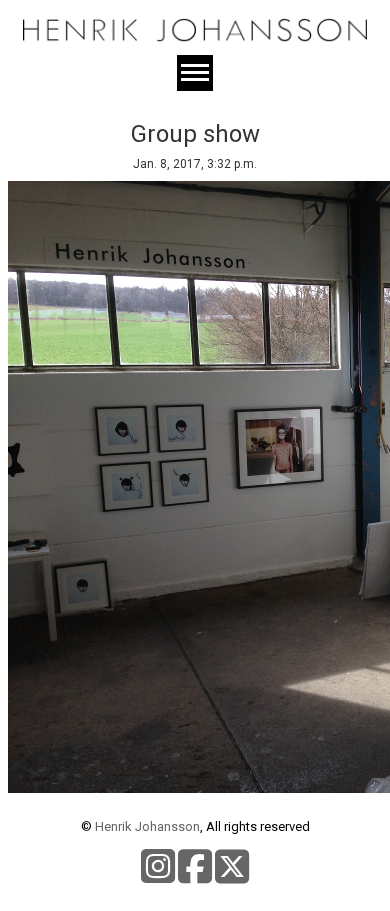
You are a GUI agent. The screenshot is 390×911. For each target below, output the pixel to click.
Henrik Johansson (147, 826)
